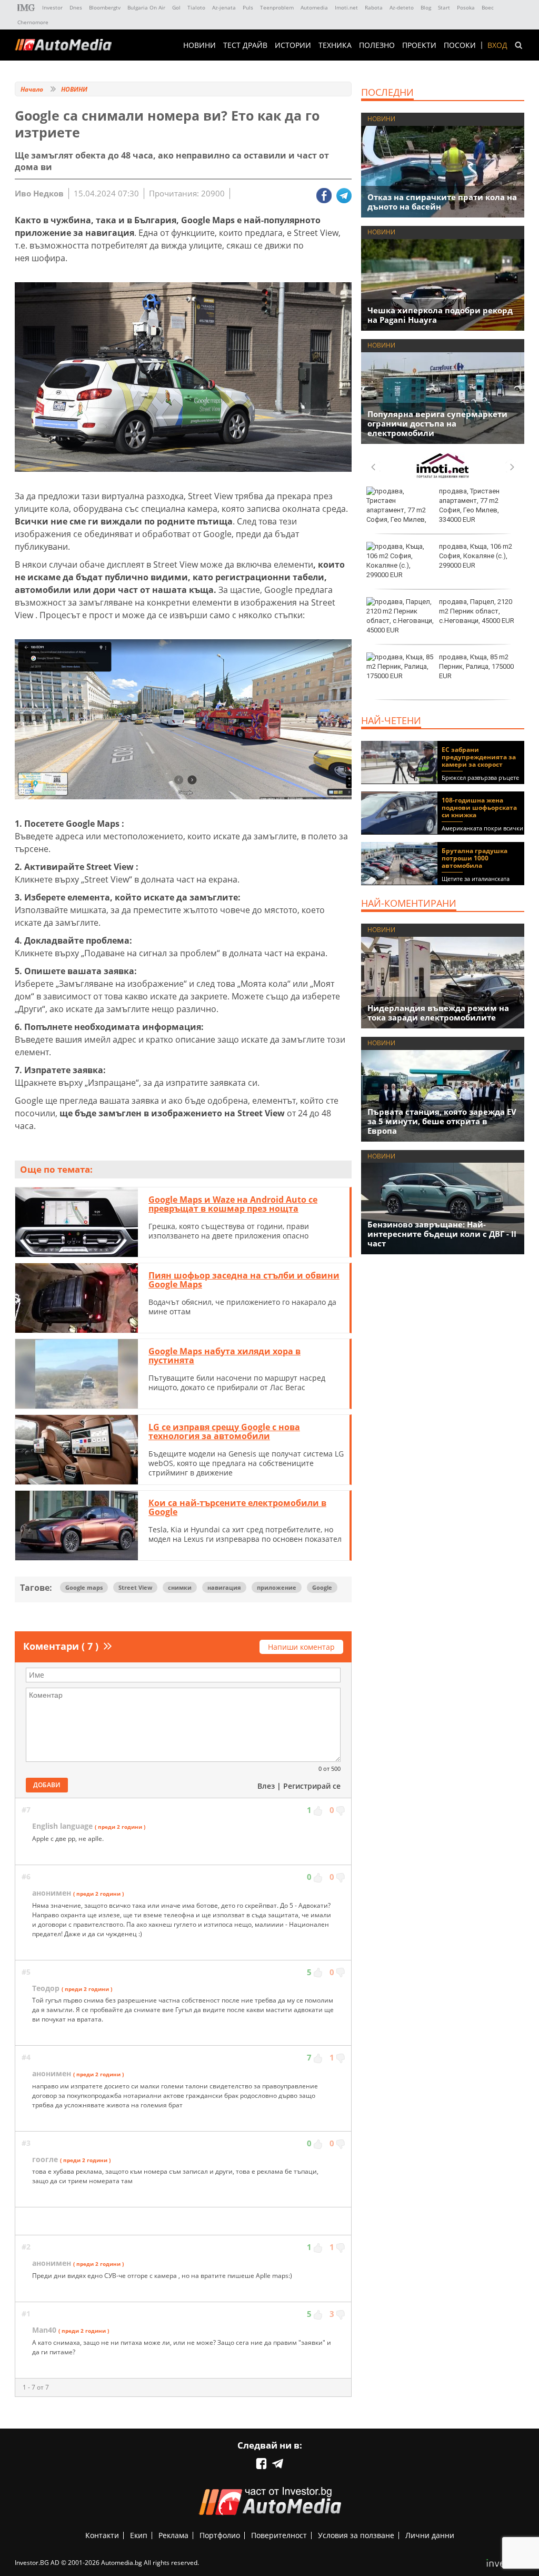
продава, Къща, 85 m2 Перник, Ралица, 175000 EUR (476, 666)
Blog (426, 7)
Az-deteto (402, 7)
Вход (497, 45)
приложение (277, 1587)
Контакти (102, 2535)
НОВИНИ (199, 45)
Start (444, 7)
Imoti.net (346, 7)
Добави (47, 1785)
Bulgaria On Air (146, 7)
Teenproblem (277, 7)
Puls (248, 7)
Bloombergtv (105, 7)
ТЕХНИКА (335, 45)
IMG (26, 8)
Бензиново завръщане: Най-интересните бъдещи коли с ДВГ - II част (442, 1234)
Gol (176, 7)
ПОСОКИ (460, 45)
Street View (135, 1587)
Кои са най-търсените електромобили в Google (237, 1508)
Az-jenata (224, 7)
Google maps (84, 1587)
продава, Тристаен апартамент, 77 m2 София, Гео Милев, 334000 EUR (469, 506)
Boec (488, 7)
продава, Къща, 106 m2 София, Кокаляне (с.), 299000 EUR (476, 556)
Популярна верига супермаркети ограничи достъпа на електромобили (437, 423)
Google (322, 1587)
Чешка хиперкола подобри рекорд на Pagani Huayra (440, 315)
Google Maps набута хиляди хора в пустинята (224, 1356)
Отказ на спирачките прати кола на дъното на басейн (442, 202)
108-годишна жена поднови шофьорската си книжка (479, 808)
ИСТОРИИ (293, 45)
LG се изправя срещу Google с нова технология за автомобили (224, 1432)
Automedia (314, 7)
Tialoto (196, 7)
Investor (52, 7)
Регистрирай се (312, 1786)
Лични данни (430, 2535)
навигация (224, 1587)
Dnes (76, 7)
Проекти (419, 45)
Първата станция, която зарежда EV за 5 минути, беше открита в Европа (442, 1121)
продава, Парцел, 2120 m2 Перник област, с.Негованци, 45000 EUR (477, 611)
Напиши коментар (301, 1647)
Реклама (173, 2535)
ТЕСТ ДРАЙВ (245, 45)
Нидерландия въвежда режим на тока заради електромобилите (438, 1013)
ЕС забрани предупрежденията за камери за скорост (479, 757)
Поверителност (279, 2535)
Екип (139, 2535)
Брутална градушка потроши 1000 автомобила (475, 858)
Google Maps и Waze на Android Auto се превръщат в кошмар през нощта (233, 1204)
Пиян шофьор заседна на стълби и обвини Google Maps (244, 1280)
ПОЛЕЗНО (377, 45)
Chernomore (33, 22)
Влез (266, 1786)
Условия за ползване (356, 2535)
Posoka (466, 7)
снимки (180, 1587)
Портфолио (220, 2535)
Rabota (374, 7)
